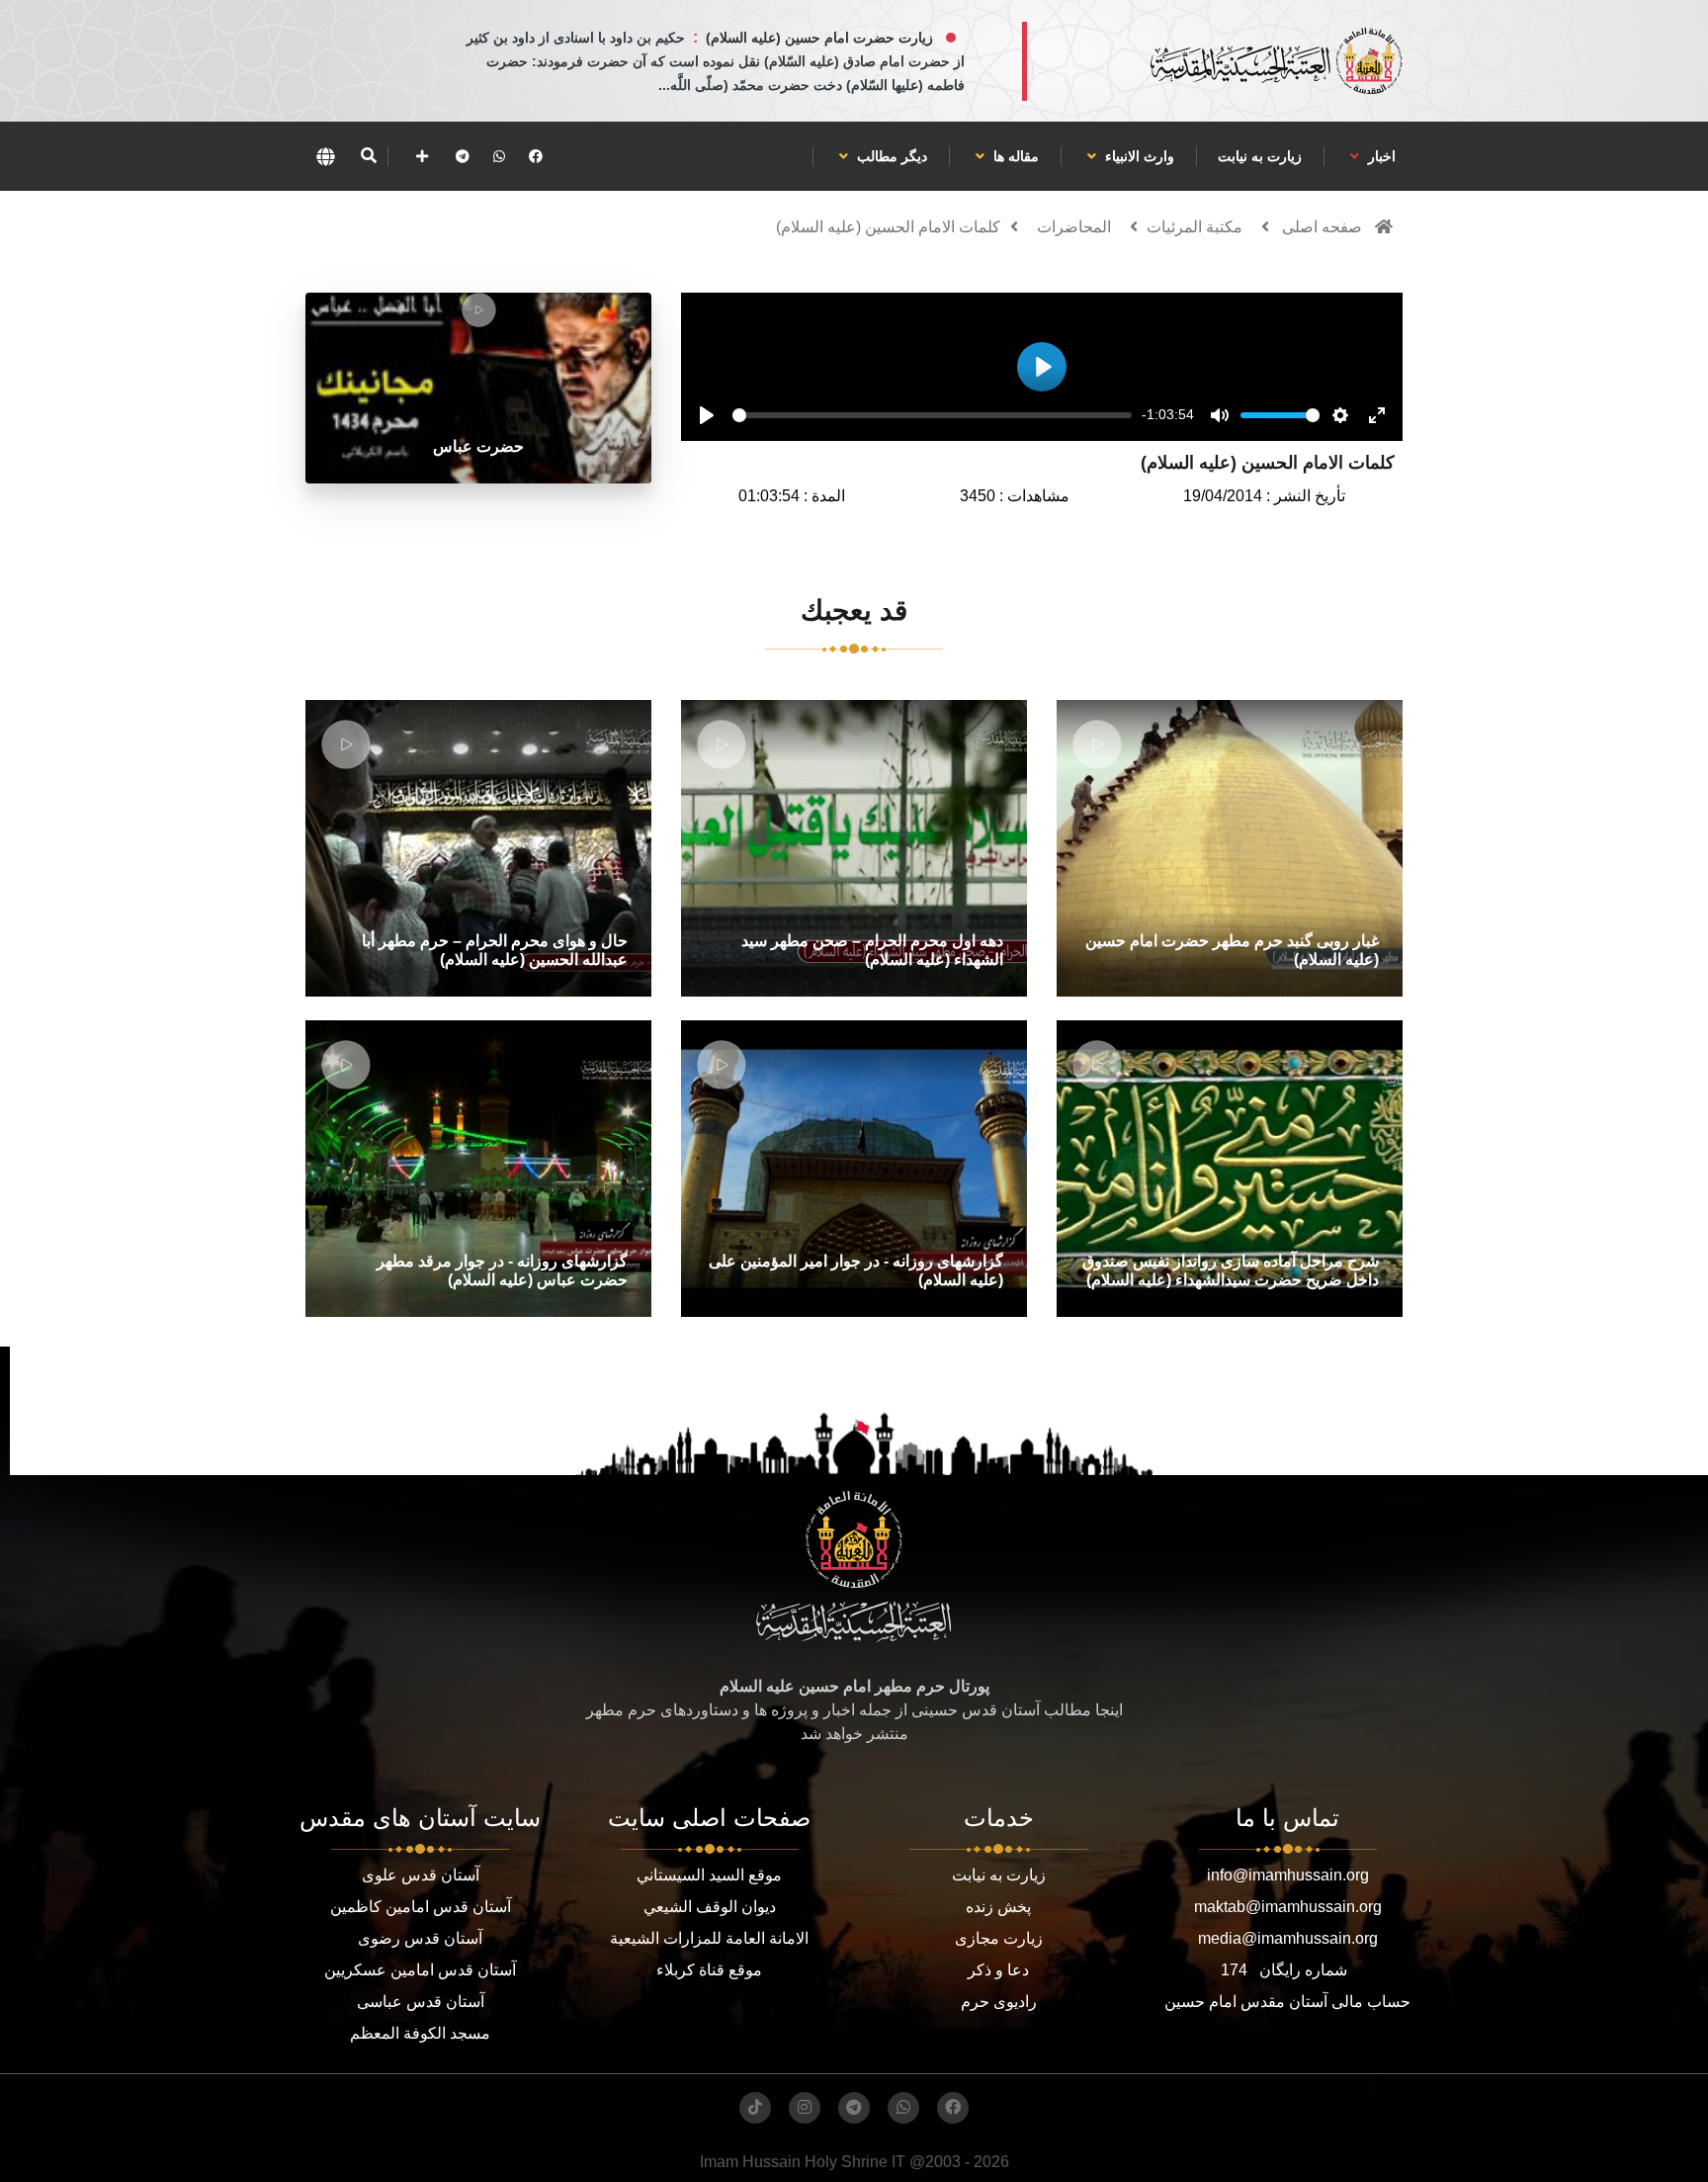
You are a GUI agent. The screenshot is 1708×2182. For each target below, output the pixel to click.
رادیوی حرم (999, 2002)
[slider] (932, 415)
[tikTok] (755, 2108)
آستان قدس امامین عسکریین (420, 1970)
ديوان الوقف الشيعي (710, 1907)
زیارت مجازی (999, 1938)
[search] (368, 156)
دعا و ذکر (998, 1970)
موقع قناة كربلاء (709, 1970)
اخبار (1380, 156)
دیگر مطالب (890, 156)
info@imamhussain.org (1288, 1875)
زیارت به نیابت (1260, 156)
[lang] (325, 156)
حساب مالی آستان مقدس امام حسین (1287, 2002)
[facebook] (536, 156)
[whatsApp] (499, 156)
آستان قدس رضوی (420, 1938)
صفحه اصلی (1322, 227)
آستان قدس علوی (421, 1875)
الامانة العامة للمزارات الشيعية (709, 1938)
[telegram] (463, 156)
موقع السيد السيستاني (709, 1875)
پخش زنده (998, 1907)
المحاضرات (1074, 227)
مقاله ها (1014, 156)
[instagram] (805, 2108)
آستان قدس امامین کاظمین (421, 1907)
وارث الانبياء (1138, 156)
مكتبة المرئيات (1195, 227)
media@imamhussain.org (1288, 1938)
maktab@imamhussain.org (1288, 1907)
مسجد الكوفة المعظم (420, 2033)
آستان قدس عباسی (421, 2002)
